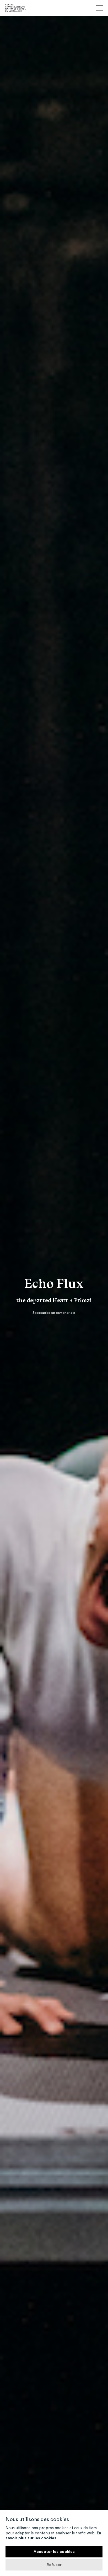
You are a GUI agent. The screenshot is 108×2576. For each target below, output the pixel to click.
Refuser (54, 2565)
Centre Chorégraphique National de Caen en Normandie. (16, 8)
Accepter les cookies (54, 2552)
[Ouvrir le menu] (99, 8)
